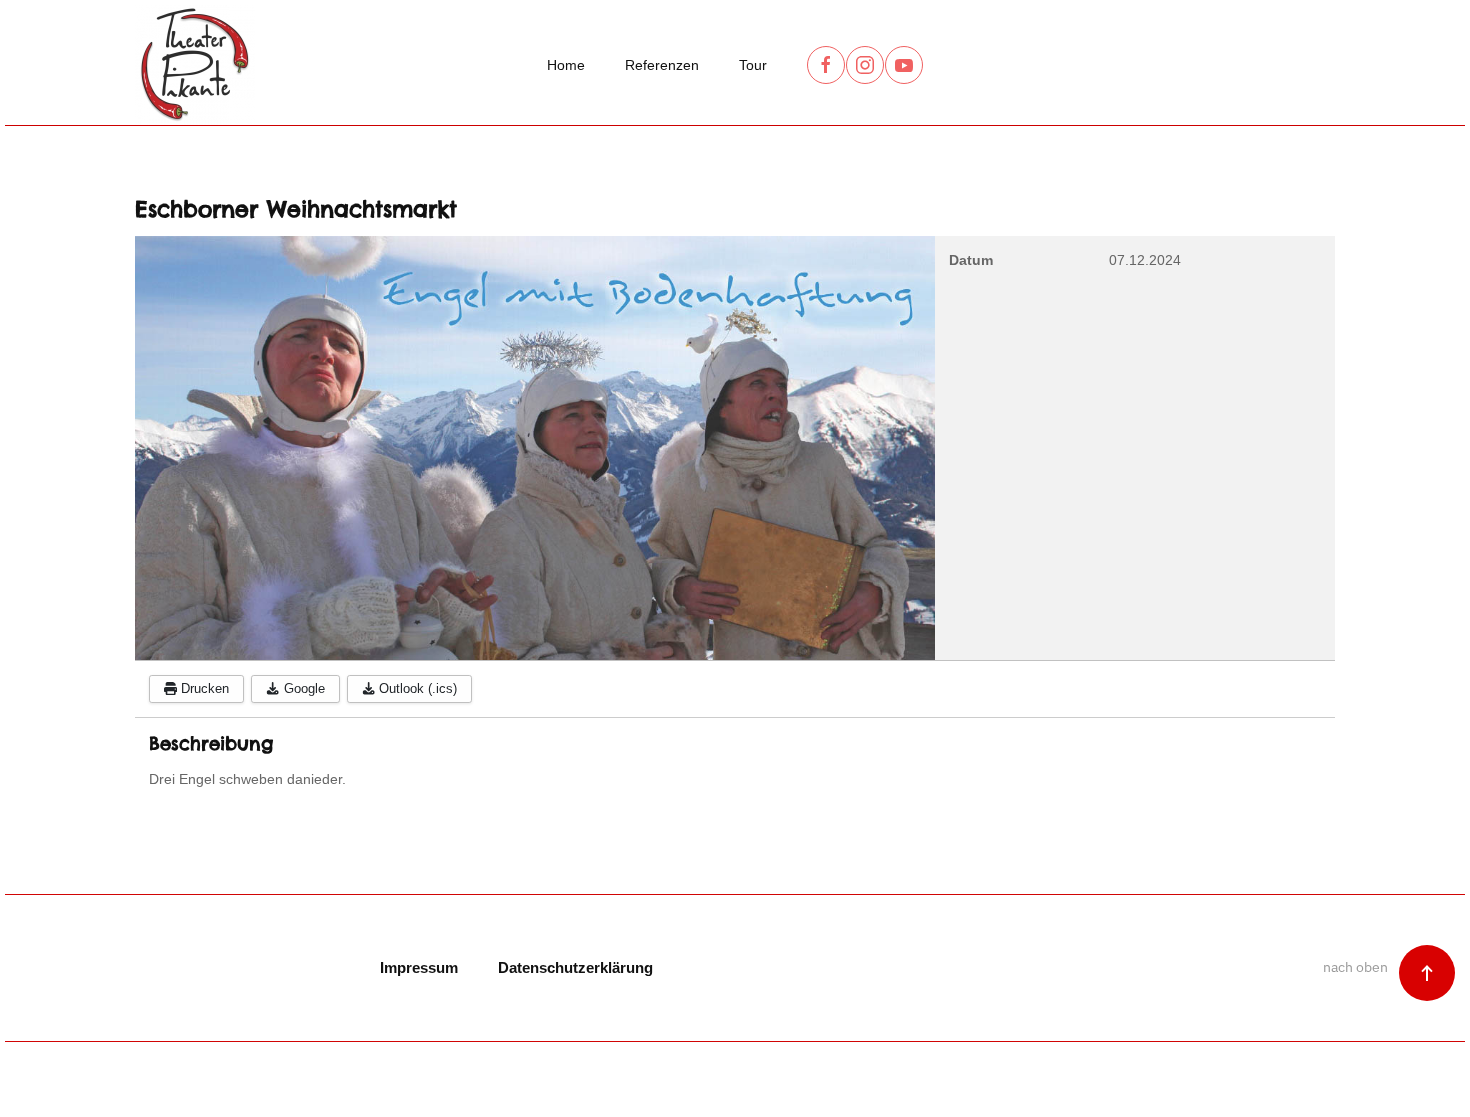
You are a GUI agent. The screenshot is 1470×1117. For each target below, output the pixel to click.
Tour (753, 65)
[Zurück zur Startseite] (195, 65)
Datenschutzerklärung (575, 967)
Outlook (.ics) (416, 688)
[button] (1427, 973)
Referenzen (662, 65)
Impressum (419, 967)
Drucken (203, 688)
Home (566, 65)
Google (302, 688)
